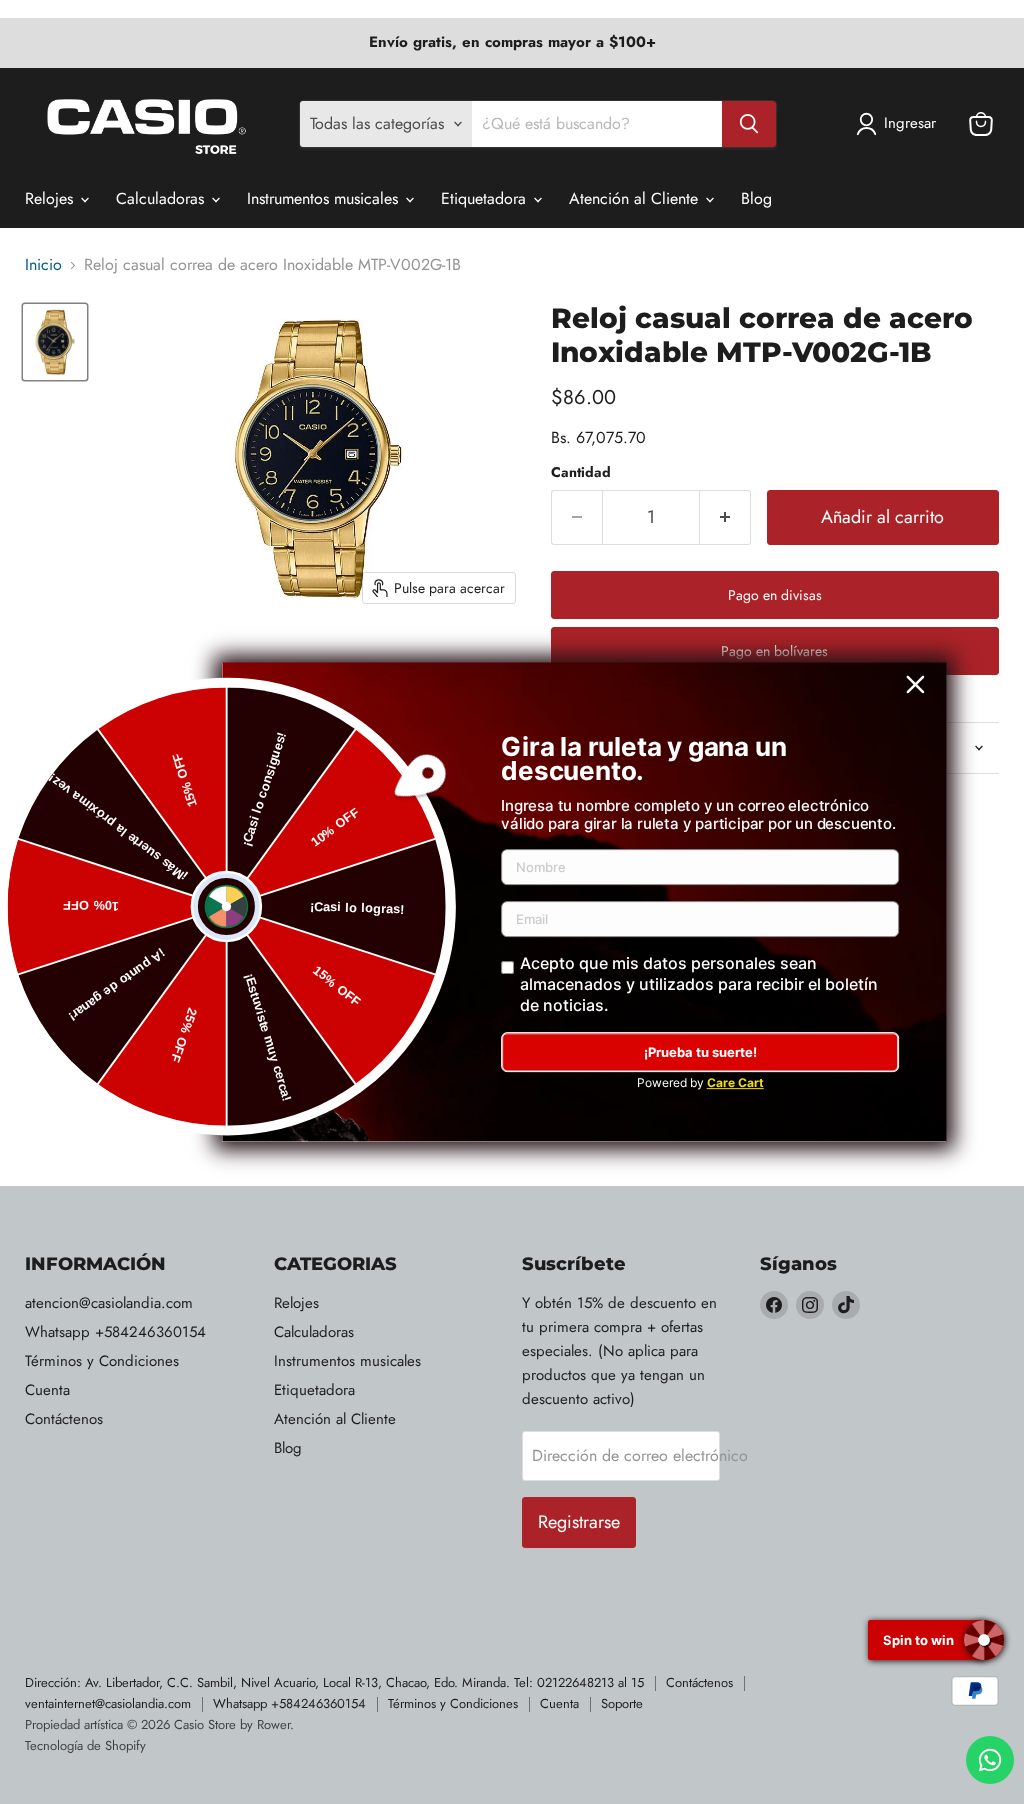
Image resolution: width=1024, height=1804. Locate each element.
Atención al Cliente (636, 198)
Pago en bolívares (774, 651)
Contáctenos (64, 1419)
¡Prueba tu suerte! (700, 1052)
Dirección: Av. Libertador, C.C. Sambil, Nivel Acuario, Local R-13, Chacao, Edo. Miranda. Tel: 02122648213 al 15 (334, 1682)
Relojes (51, 198)
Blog (756, 198)
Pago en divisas (775, 595)
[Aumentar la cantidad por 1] (725, 517)
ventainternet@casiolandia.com (108, 1703)
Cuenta (47, 1390)
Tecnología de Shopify (85, 1745)
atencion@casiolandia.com (109, 1303)
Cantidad (581, 472)
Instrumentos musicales (325, 198)
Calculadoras (162, 198)
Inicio (43, 265)
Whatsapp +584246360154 (115, 1332)
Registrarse (579, 1522)
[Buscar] (749, 124)
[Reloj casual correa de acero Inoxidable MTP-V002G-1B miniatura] (55, 341)
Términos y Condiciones (102, 1361)
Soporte (622, 1703)
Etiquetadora (486, 198)
